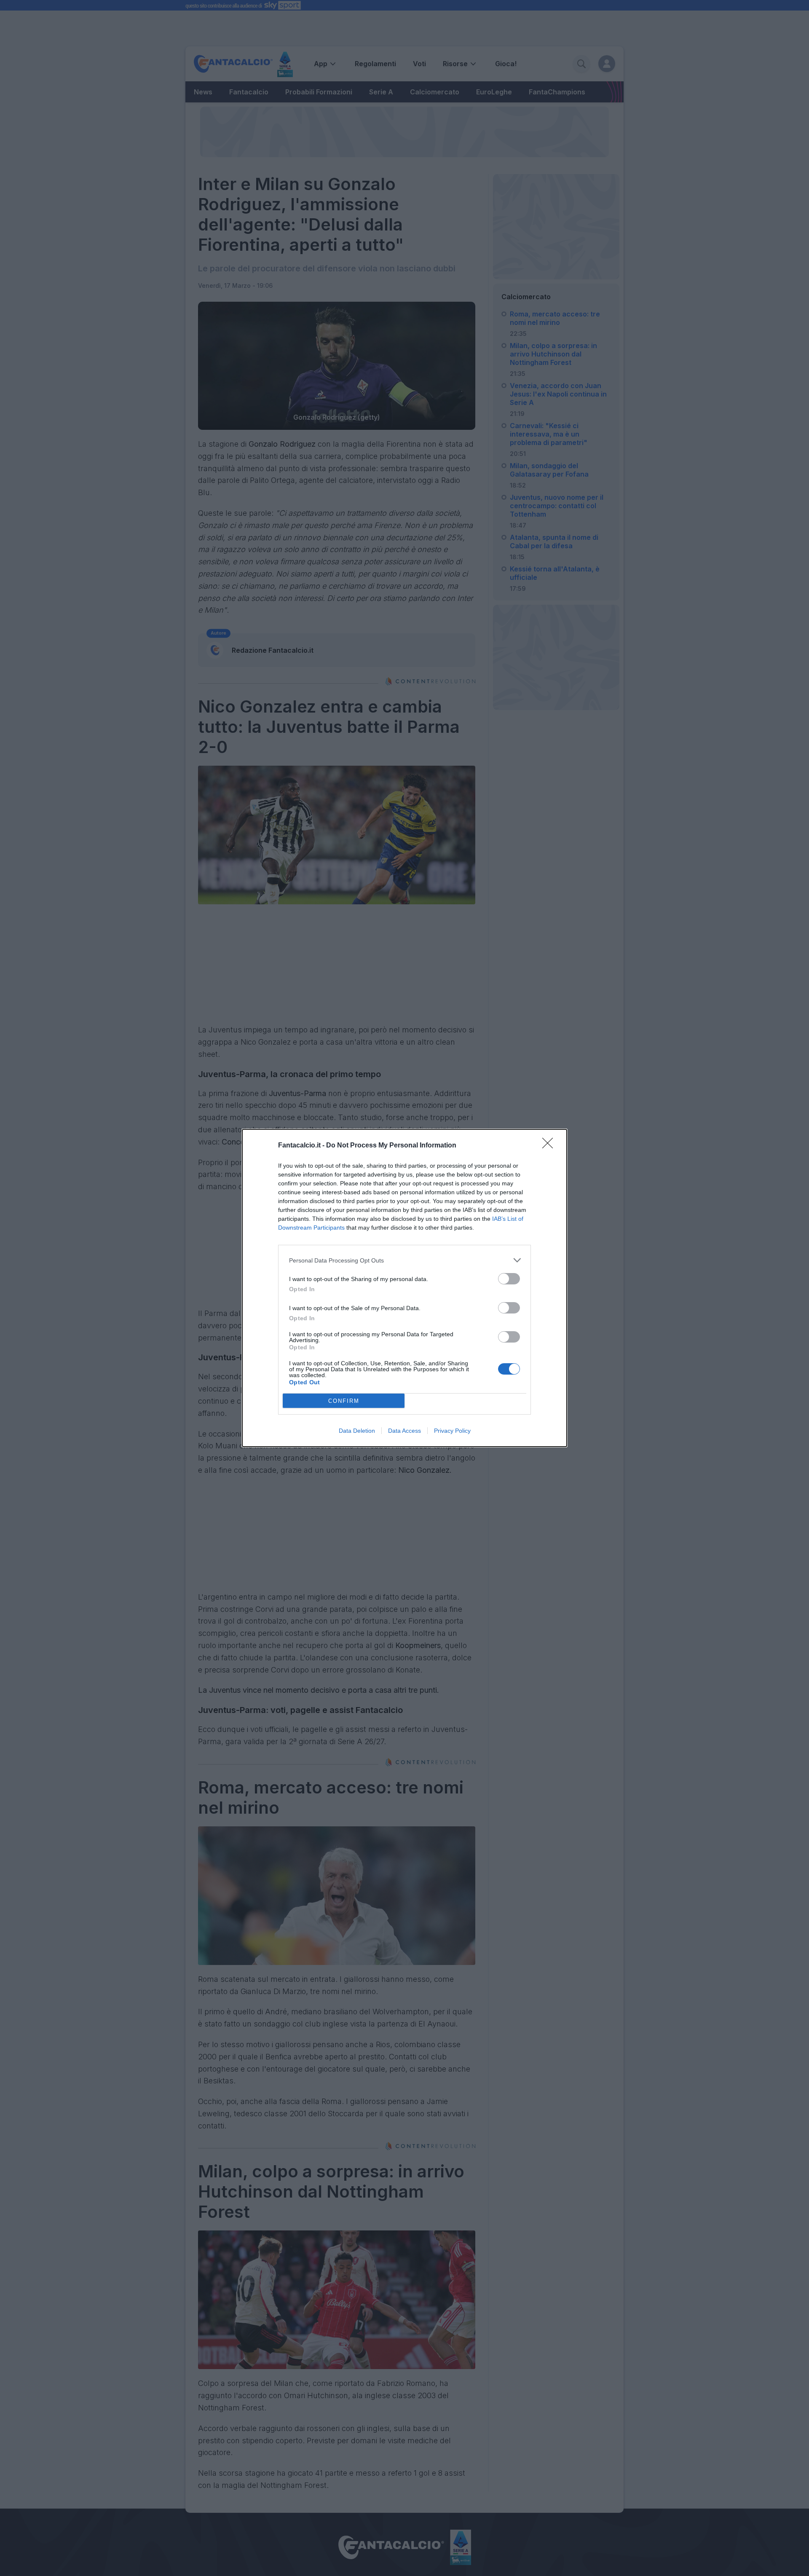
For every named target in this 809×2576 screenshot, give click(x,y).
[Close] (550, 1146)
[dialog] (404, 1288)
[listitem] (404, 1260)
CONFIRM (344, 1401)
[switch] (509, 1279)
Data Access (404, 1431)
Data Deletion (357, 1431)
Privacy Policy (452, 1431)
